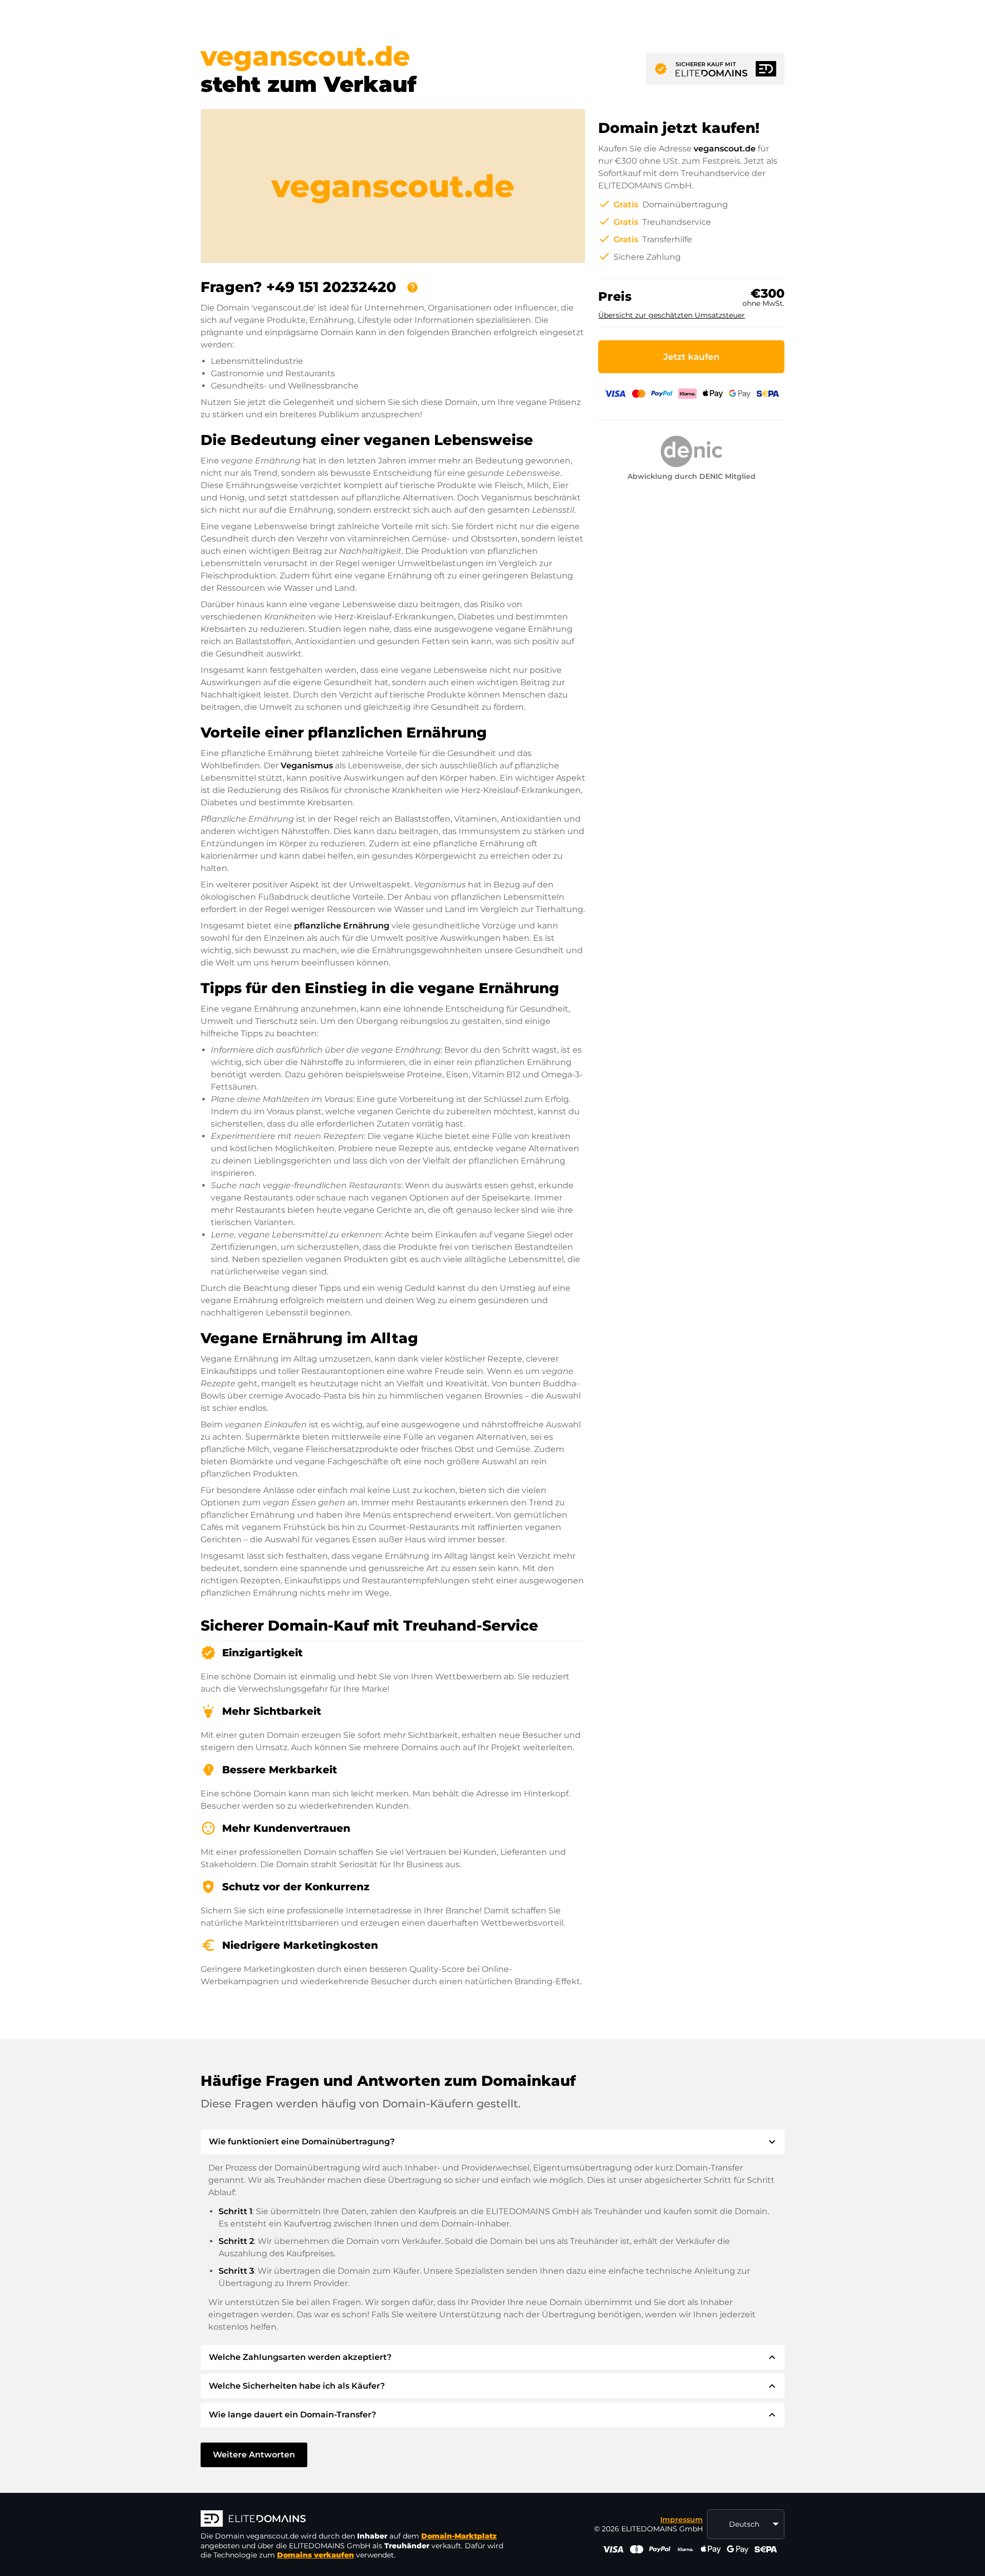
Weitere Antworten (254, 2455)
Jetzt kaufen (692, 357)
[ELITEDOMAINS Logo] (354, 2520)
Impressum (682, 2520)
